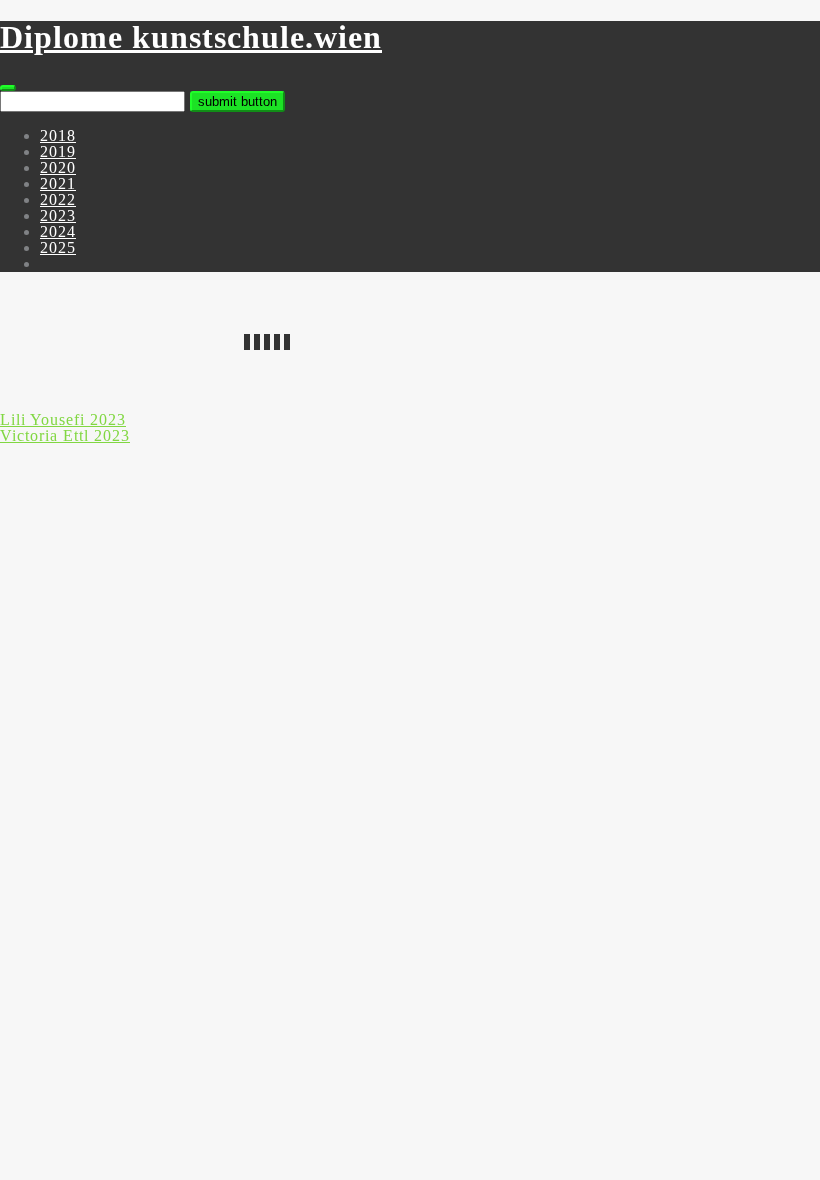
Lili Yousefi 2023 (63, 419)
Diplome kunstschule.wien (191, 37)
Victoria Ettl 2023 (65, 435)
